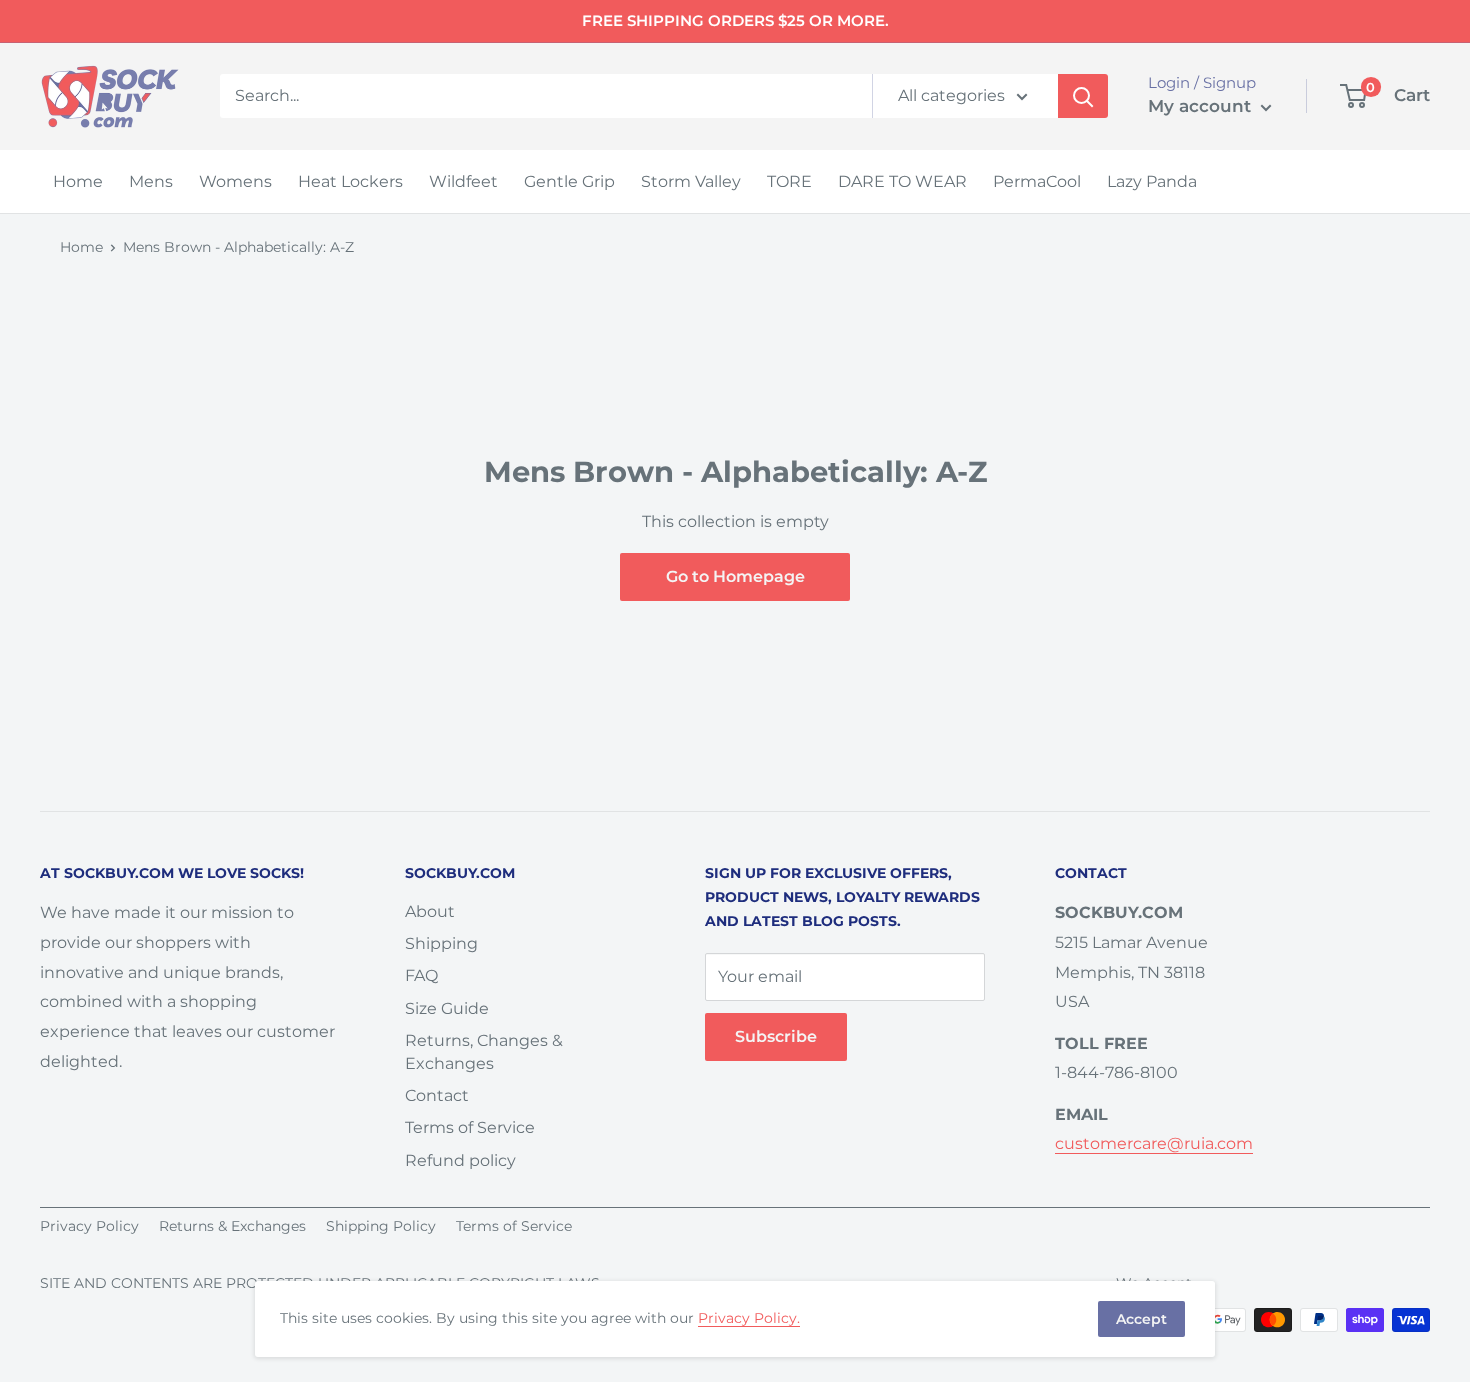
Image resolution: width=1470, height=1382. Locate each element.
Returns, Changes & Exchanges (484, 1051)
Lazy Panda (1152, 181)
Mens (151, 181)
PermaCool (1037, 181)
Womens (235, 181)
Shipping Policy (381, 1226)
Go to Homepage (735, 576)
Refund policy (460, 1160)
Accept (1141, 1319)
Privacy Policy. (749, 1318)
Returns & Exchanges (232, 1226)
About (430, 911)
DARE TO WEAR (902, 181)
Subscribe (776, 1036)
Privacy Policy (89, 1226)
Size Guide (447, 1008)
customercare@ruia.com (1154, 1143)
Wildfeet (463, 181)
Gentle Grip (569, 181)
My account (1202, 106)
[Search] (1083, 96)
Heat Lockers (350, 181)
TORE (789, 181)
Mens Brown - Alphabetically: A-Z (238, 247)
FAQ (421, 975)
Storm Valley (691, 181)
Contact (437, 1095)
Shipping (441, 943)
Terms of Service (470, 1127)
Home (78, 181)
